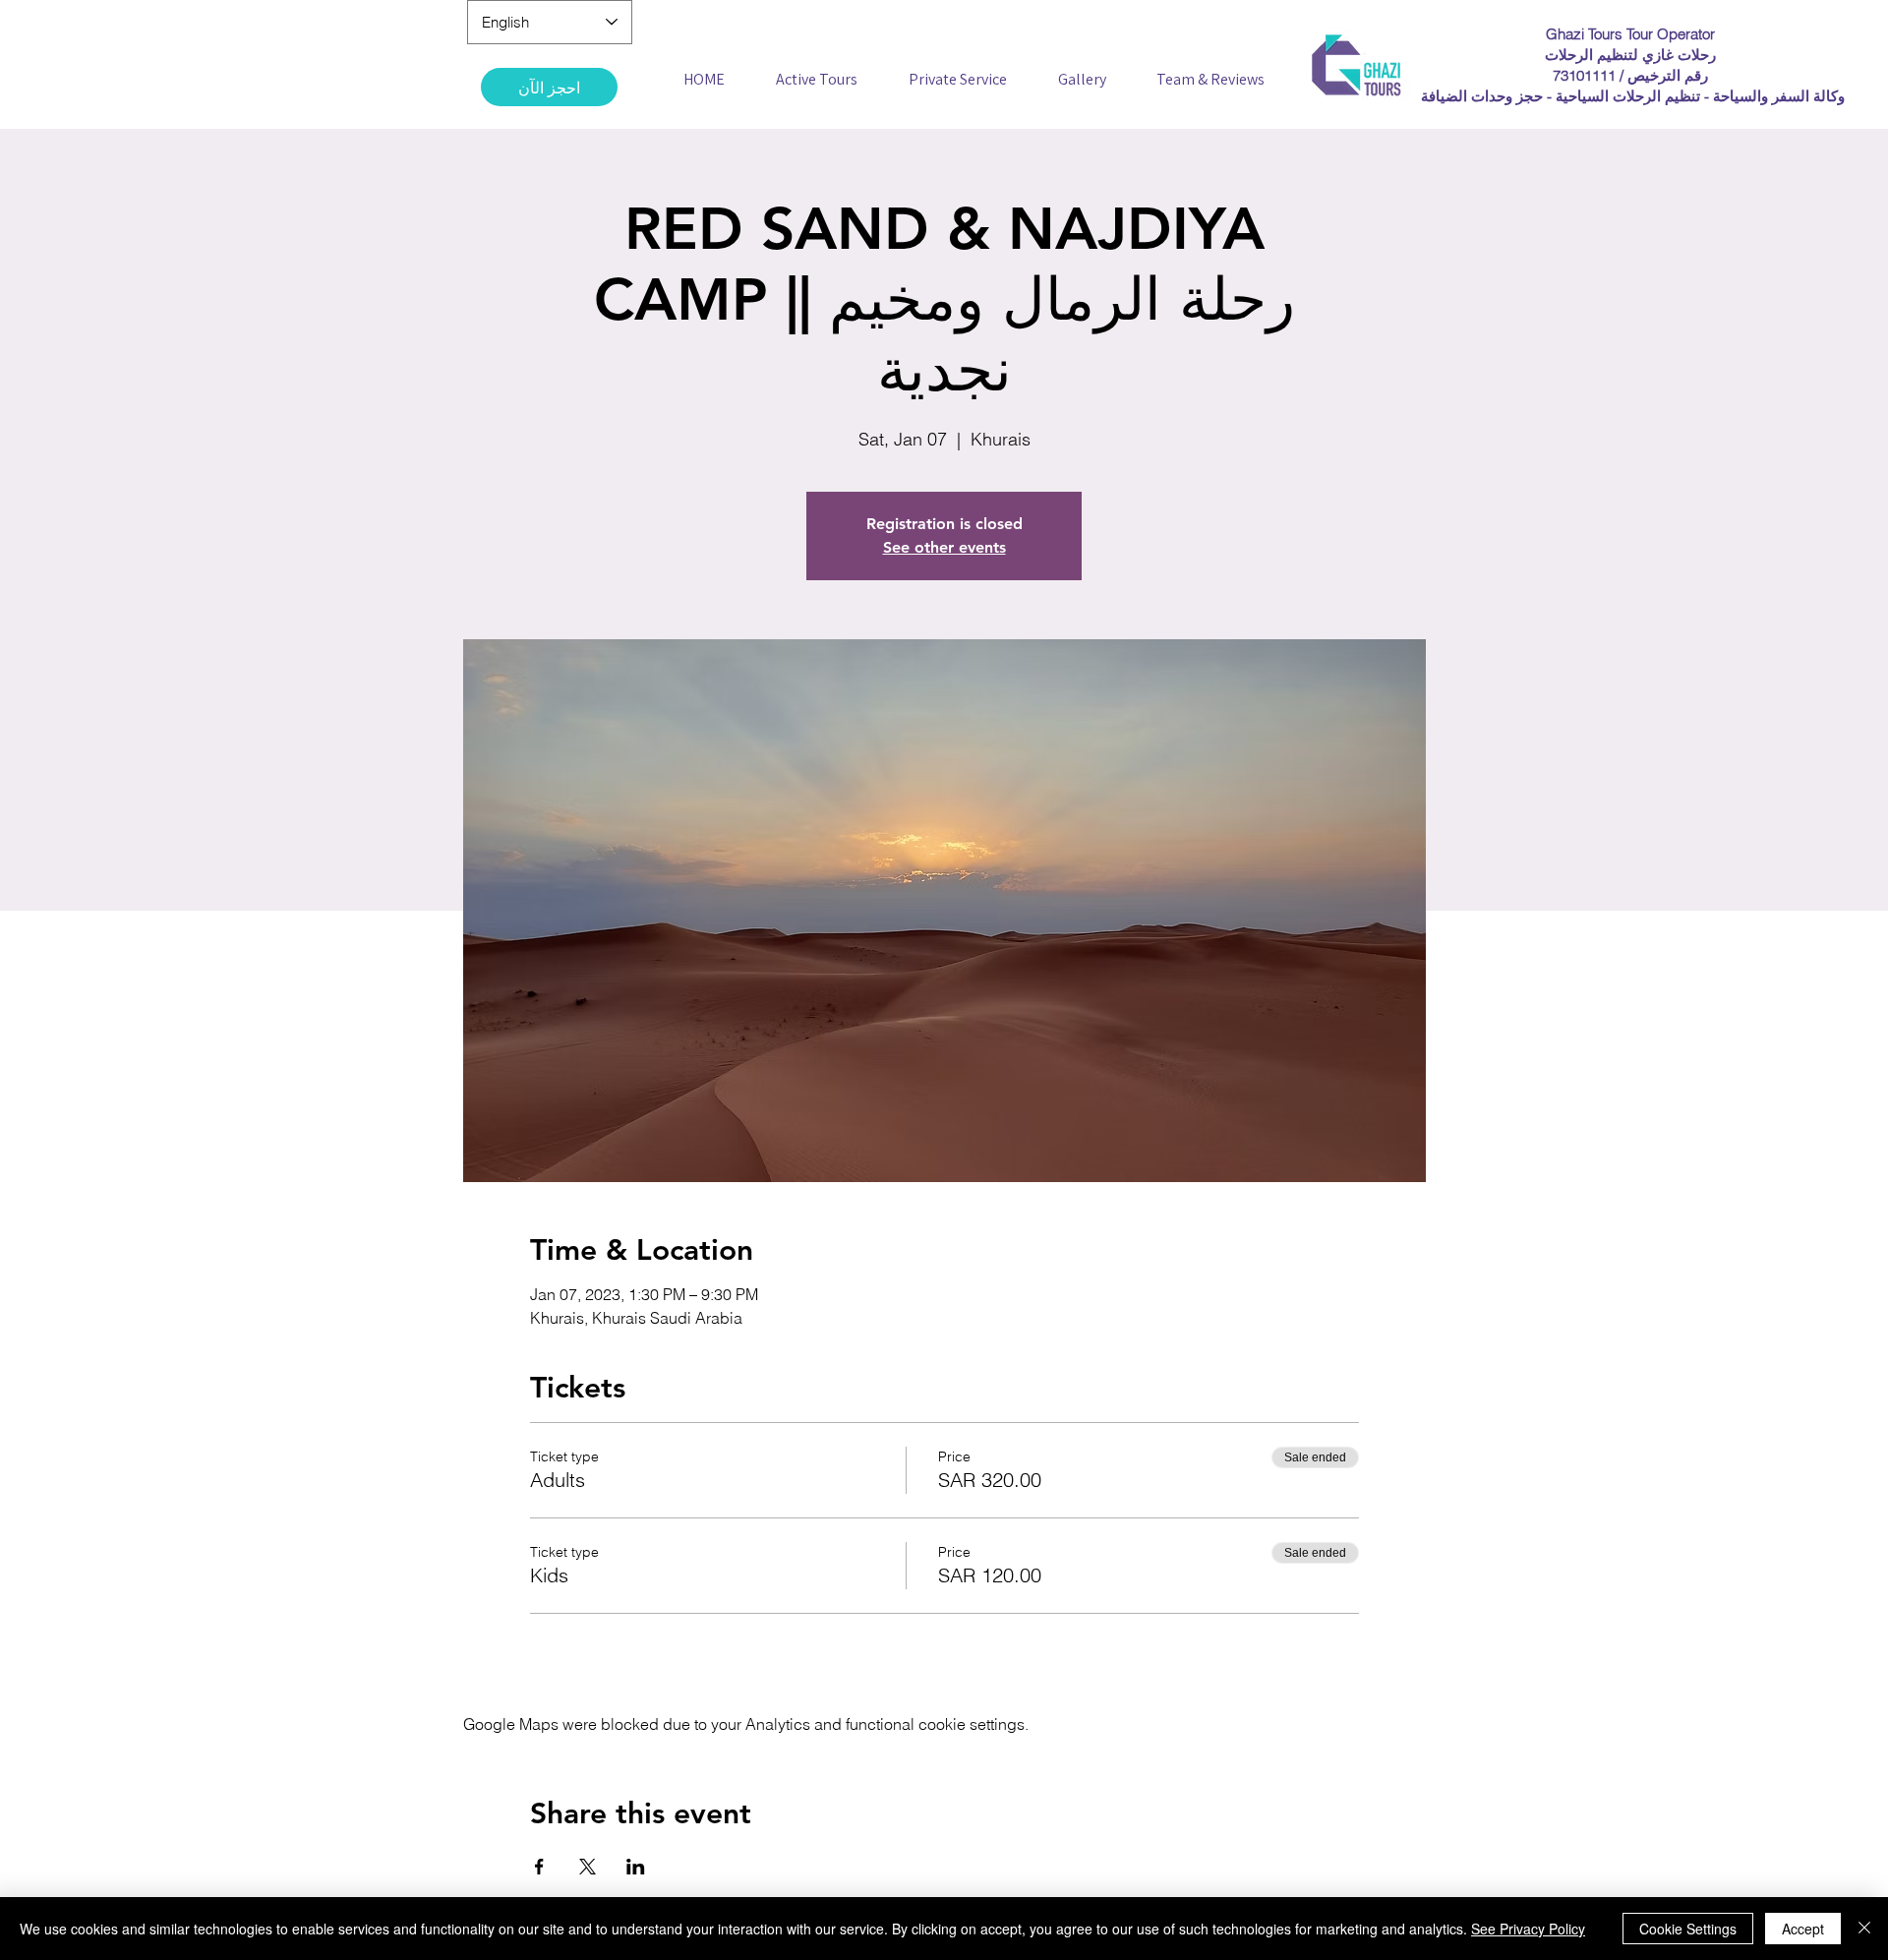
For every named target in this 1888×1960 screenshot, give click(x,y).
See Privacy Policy (1528, 1929)
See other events (944, 547)
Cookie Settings (1688, 1929)
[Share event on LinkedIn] (636, 1867)
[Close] (1864, 1929)
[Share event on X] (588, 1867)
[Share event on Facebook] (539, 1867)
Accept (1803, 1929)
